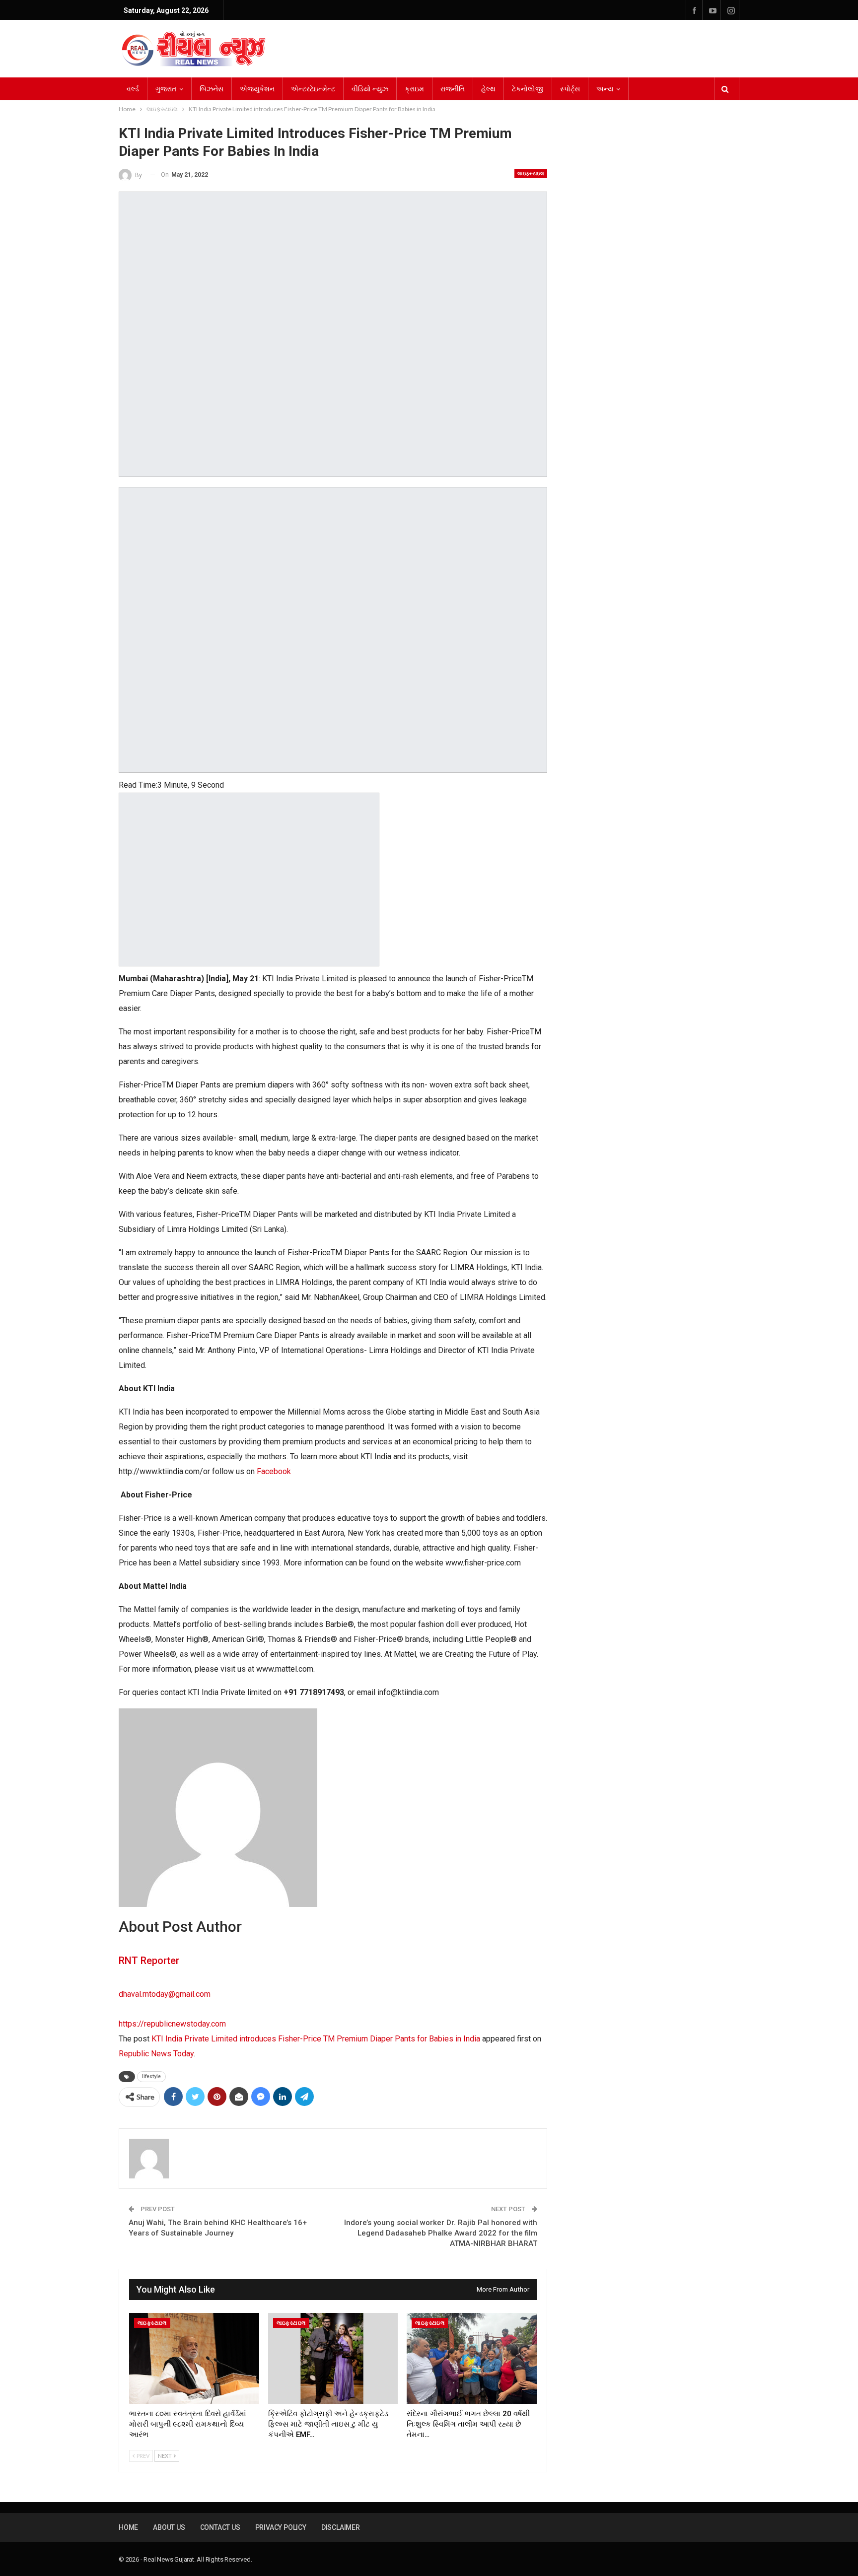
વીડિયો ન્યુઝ (370, 89)
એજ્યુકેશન (257, 89)
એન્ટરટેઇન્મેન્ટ (313, 89)
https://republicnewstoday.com (172, 2024)
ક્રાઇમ (414, 89)
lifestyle (151, 2076)
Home (128, 2527)
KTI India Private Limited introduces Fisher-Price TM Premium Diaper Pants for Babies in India (316, 2039)
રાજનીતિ (453, 89)
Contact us (220, 2527)
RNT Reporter (149, 1961)
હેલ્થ (488, 89)
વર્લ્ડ (133, 89)
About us (169, 2527)
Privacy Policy (281, 2527)
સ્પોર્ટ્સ (570, 89)
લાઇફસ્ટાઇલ (531, 173)
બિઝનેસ (212, 89)
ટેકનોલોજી (528, 89)
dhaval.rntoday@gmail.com (165, 1994)
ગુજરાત (166, 89)
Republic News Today (156, 2054)
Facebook (274, 1471)
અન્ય (605, 89)
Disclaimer (341, 2527)
